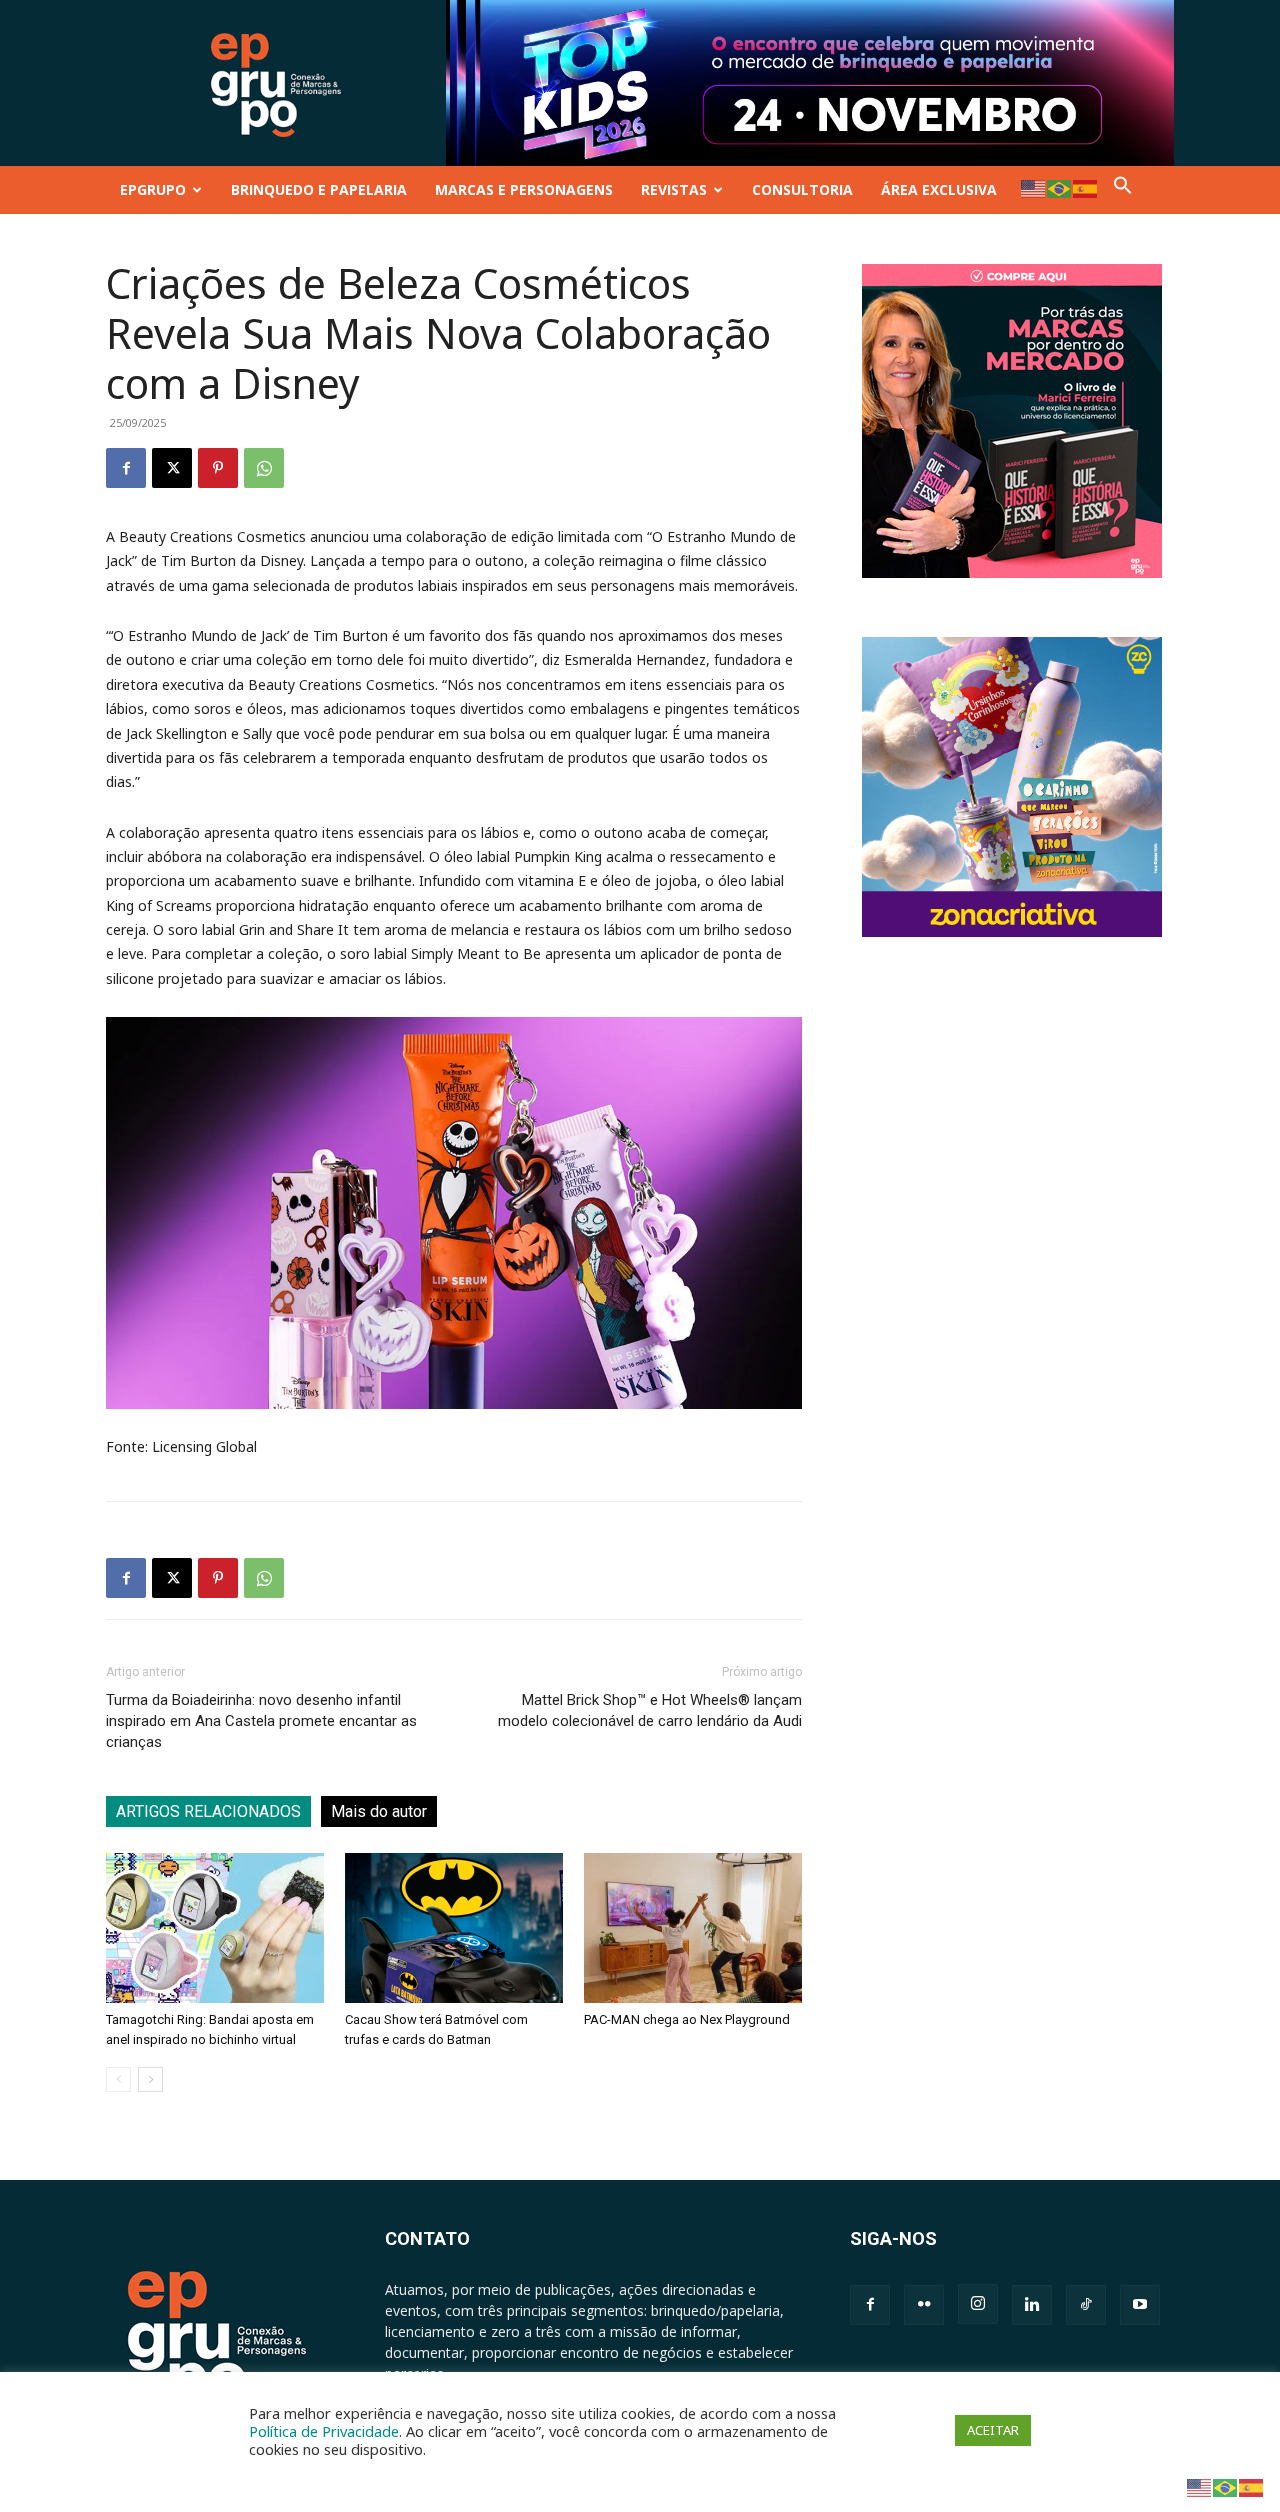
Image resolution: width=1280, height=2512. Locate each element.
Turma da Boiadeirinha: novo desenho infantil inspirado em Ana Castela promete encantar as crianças (261, 1721)
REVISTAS (674, 189)
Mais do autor (379, 1811)
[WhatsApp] (264, 468)
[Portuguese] (1060, 187)
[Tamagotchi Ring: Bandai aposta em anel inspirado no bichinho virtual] (215, 1928)
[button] (1123, 189)
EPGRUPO (153, 189)
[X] (172, 468)
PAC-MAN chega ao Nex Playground (687, 2019)
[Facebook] (126, 468)
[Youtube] (1140, 2305)
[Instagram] (978, 2304)
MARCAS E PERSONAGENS (524, 189)
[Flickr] (924, 2305)
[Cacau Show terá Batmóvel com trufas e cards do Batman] (454, 1928)
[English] (1034, 187)
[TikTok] (1086, 2305)
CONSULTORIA (802, 189)
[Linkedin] (1032, 2305)
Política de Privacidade (324, 2431)
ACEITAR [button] (993, 2430)
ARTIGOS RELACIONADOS (208, 1811)
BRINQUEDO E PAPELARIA (319, 189)
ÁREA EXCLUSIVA (939, 189)
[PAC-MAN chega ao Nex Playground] (693, 1928)
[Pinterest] (218, 468)
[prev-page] (118, 2079)
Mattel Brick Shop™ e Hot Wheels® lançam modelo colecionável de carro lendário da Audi (650, 1710)
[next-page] (150, 2079)
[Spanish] (1086, 187)
